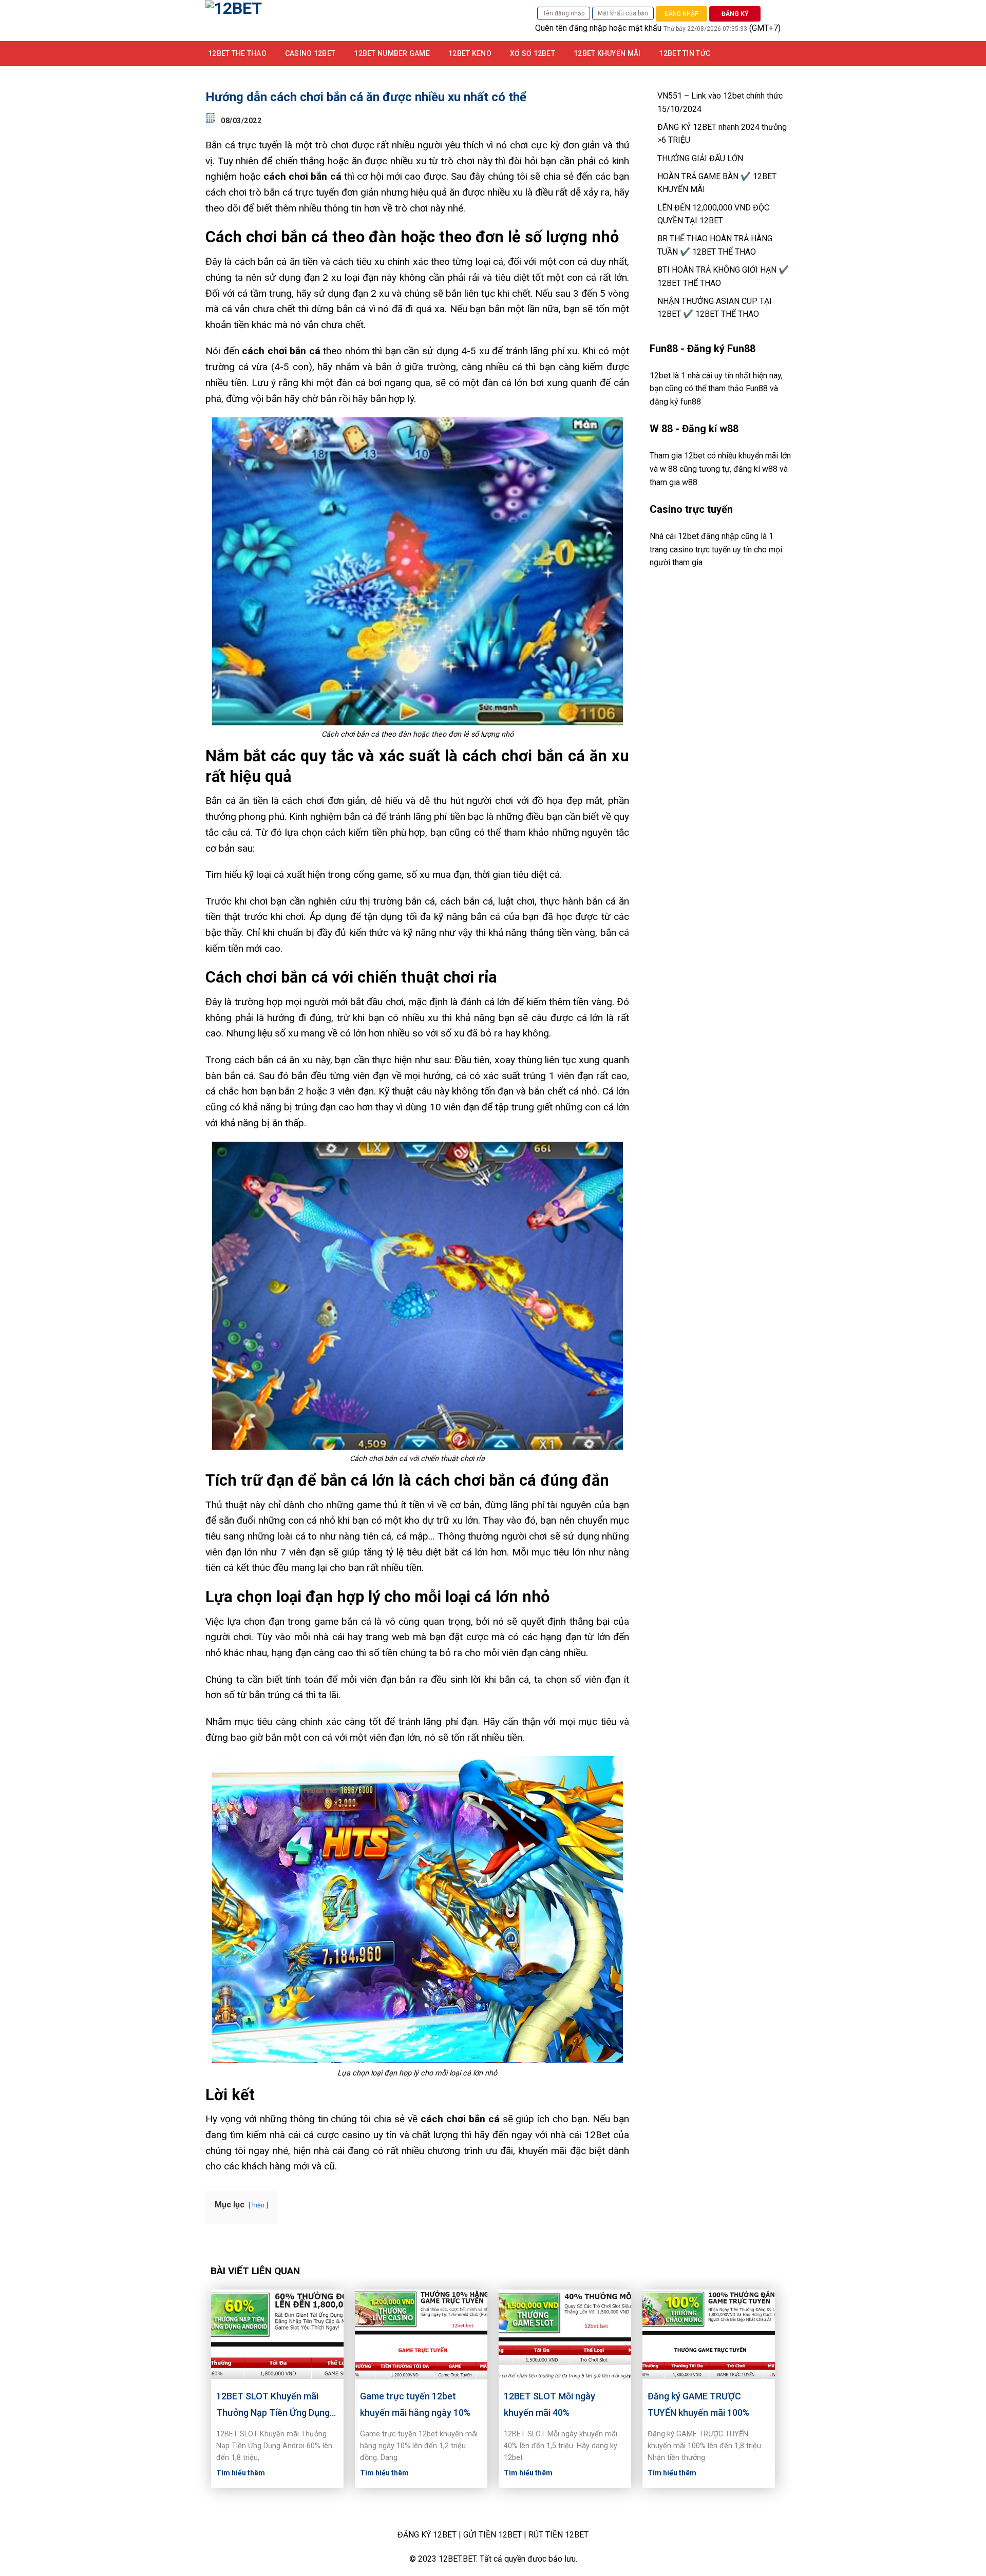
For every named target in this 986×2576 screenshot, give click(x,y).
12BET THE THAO (237, 53)
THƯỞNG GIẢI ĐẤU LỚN (700, 158)
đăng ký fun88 (675, 402)
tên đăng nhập (581, 28)
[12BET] (313, 21)
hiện (258, 2205)
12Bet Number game (392, 53)
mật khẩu (645, 28)
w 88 (669, 469)
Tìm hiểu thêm (241, 2473)
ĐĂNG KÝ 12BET (427, 2535)
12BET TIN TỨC (685, 53)
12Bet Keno (470, 53)
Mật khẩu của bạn (623, 13)
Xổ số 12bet (533, 53)
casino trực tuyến (700, 550)
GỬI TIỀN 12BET (492, 2535)
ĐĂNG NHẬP (681, 14)
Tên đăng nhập (564, 13)
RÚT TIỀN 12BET (558, 2535)
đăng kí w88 (755, 469)
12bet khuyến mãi (607, 53)
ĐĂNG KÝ (735, 14)
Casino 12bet (310, 53)
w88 (690, 482)
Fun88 (757, 388)
